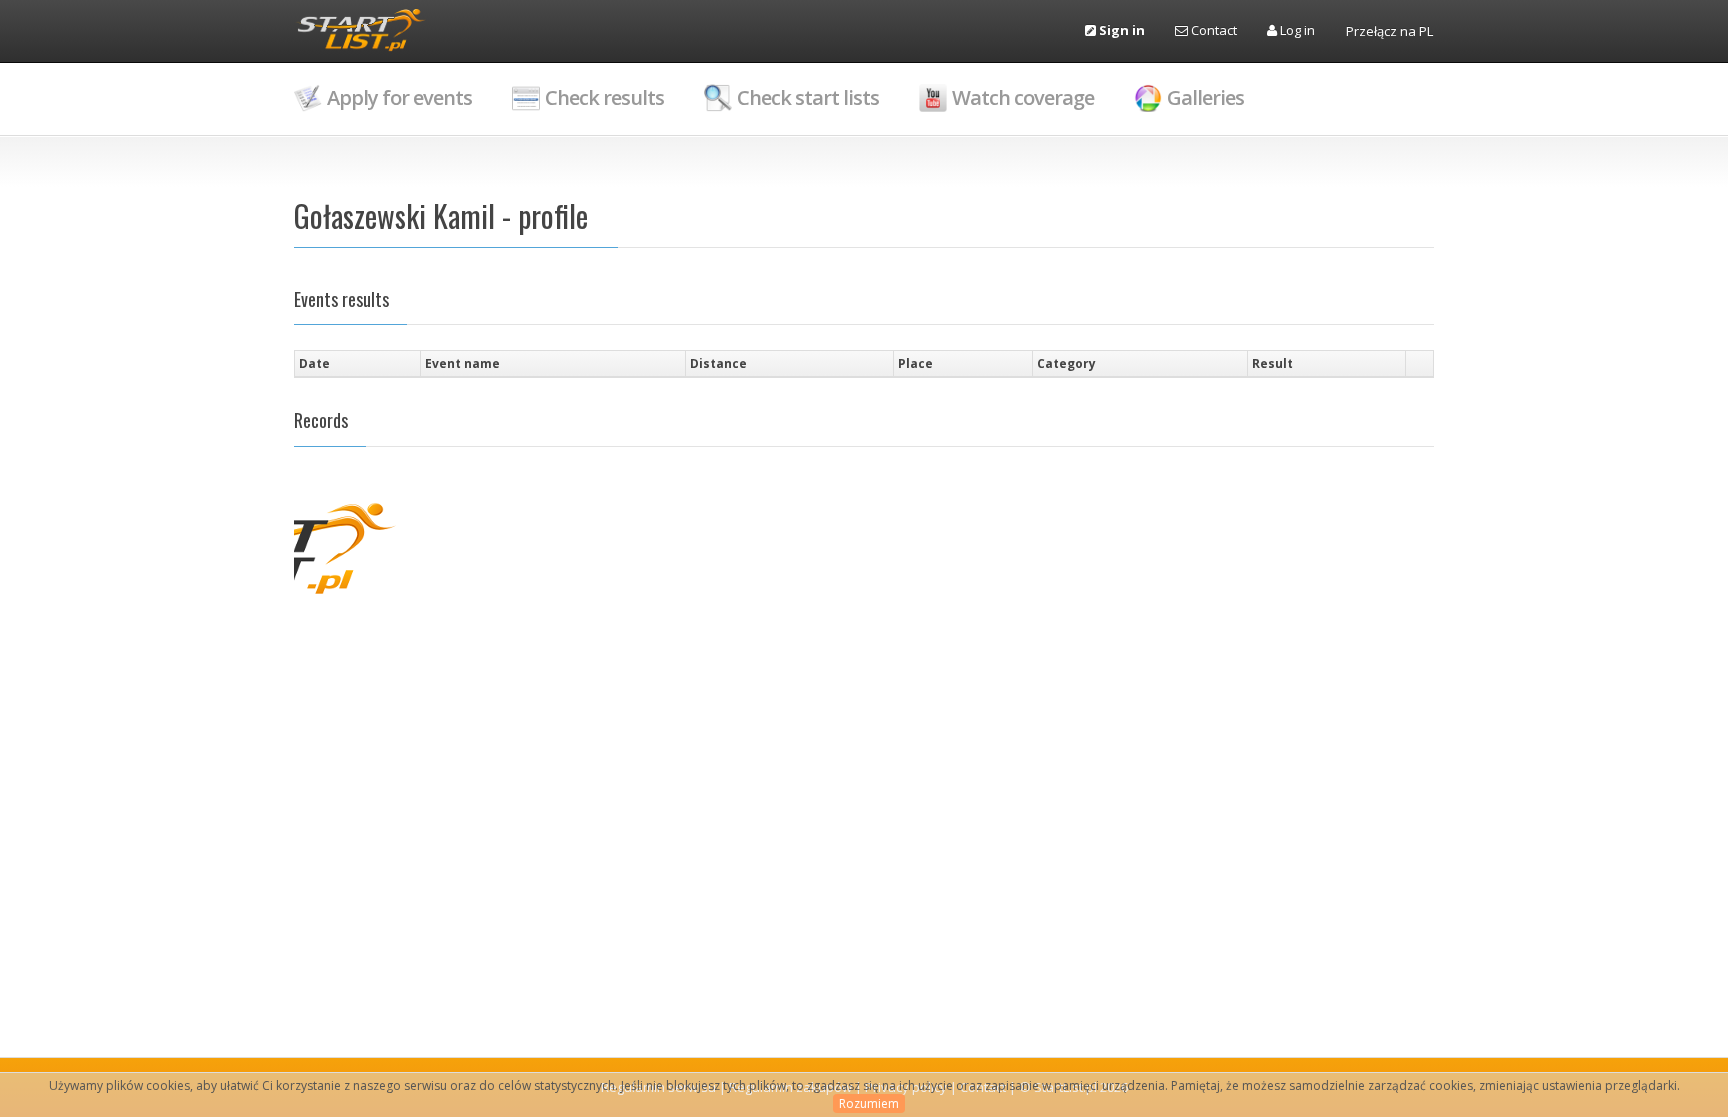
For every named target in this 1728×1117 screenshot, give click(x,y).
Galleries (1205, 97)
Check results (604, 97)
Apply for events (399, 97)
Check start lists (808, 97)
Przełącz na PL (1389, 31)
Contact (1212, 30)
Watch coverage (1023, 97)
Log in (1296, 30)
